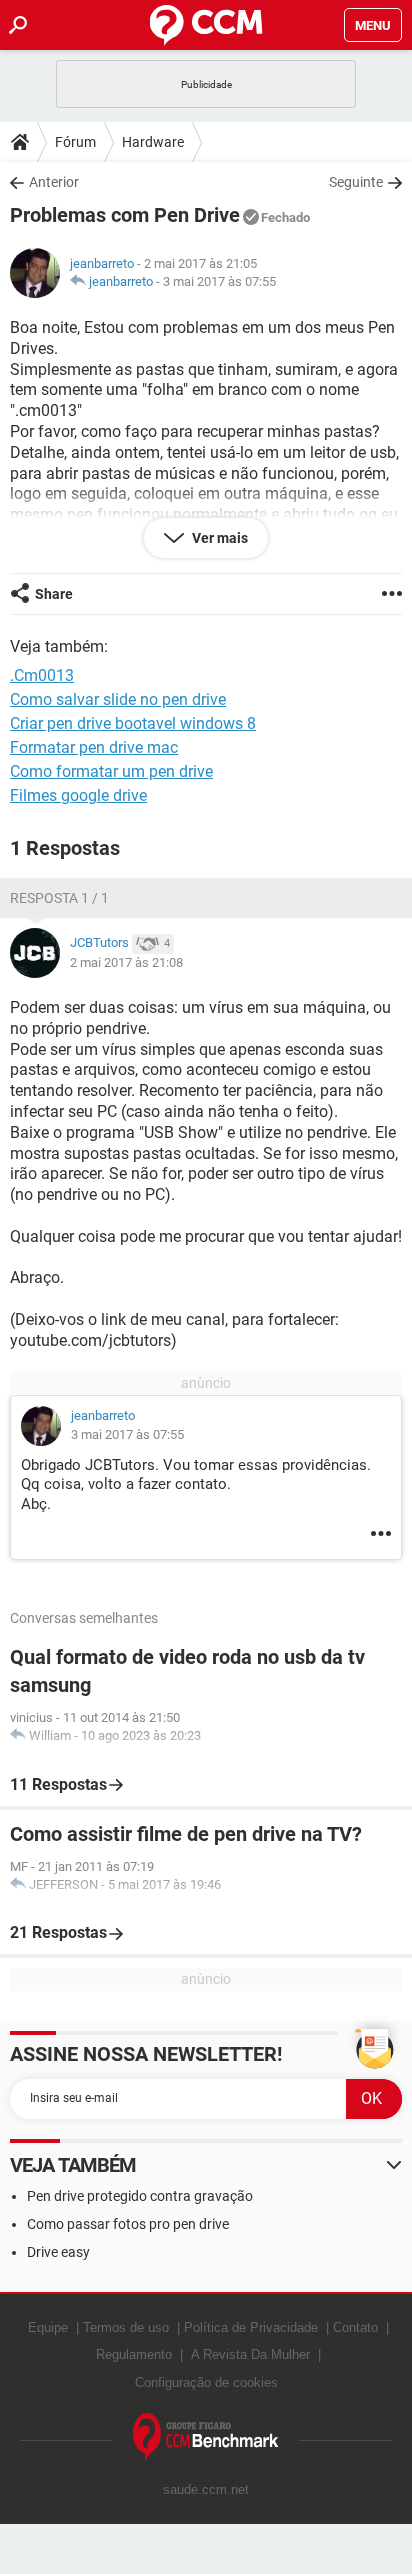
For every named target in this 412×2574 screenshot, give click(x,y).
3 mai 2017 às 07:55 (219, 281)
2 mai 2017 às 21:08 (126, 962)
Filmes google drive (78, 795)
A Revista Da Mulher (250, 2354)
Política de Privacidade (251, 2327)
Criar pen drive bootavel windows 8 (133, 723)
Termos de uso (126, 2327)
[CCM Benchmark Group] (206, 2437)
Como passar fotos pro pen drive (128, 2224)
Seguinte (356, 182)
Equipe (48, 2327)
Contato (355, 2327)
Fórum (75, 142)
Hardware (153, 142)
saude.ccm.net (206, 2489)
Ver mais (218, 538)
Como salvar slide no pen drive (118, 699)
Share (54, 594)
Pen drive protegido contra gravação (140, 2196)
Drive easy (58, 2252)
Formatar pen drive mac (94, 747)
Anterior (54, 182)
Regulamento (134, 2354)
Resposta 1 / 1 (59, 898)
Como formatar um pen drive (111, 771)
